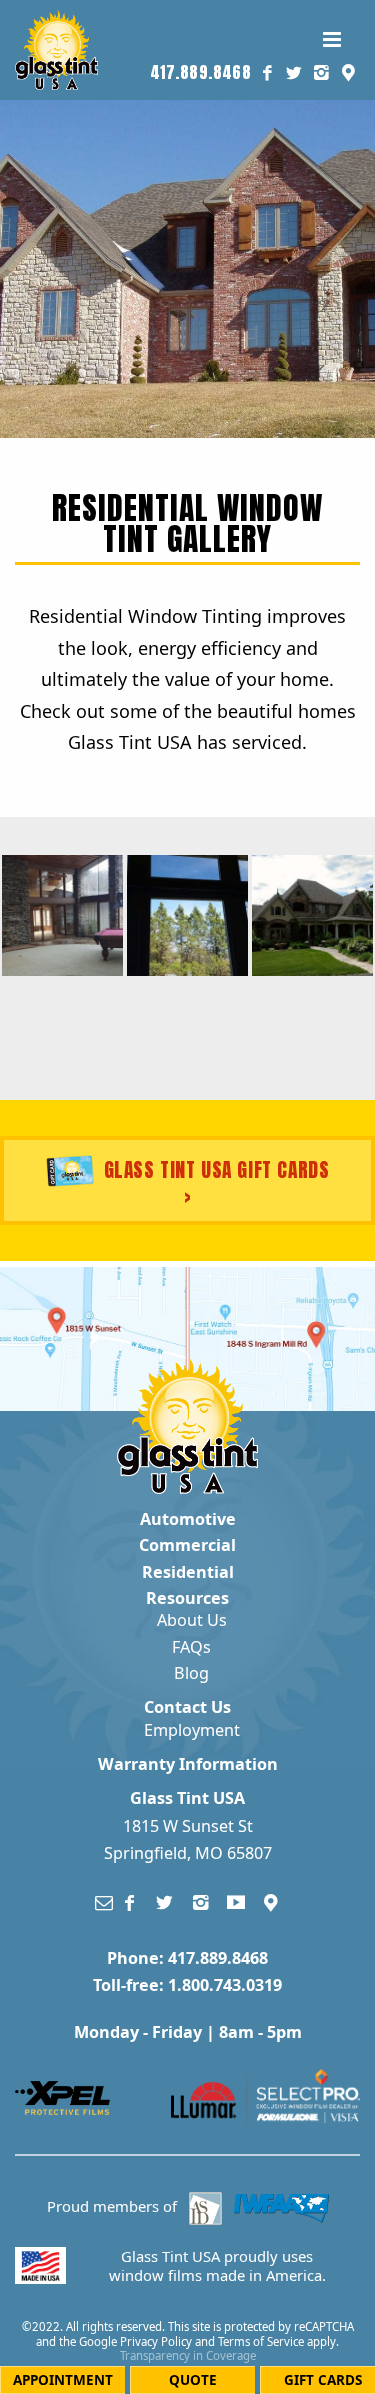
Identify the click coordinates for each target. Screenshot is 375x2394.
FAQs (191, 1647)
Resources (187, 1598)
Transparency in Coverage (188, 2355)
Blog (191, 1673)
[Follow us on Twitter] (294, 72)
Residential (188, 1572)
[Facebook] (130, 1902)
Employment (192, 1730)
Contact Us (187, 1707)
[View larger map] (91, 1339)
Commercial (187, 1545)
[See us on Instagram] (321, 72)
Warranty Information (188, 1764)
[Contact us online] (104, 1902)
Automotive (188, 1519)
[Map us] (272, 1902)
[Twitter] (165, 1902)
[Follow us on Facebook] (267, 72)
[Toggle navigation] (331, 39)
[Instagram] (201, 1902)
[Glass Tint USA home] (56, 48)
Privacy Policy (156, 2341)
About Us (192, 1620)
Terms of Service (261, 2341)
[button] (348, 72)
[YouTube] (236, 1902)
